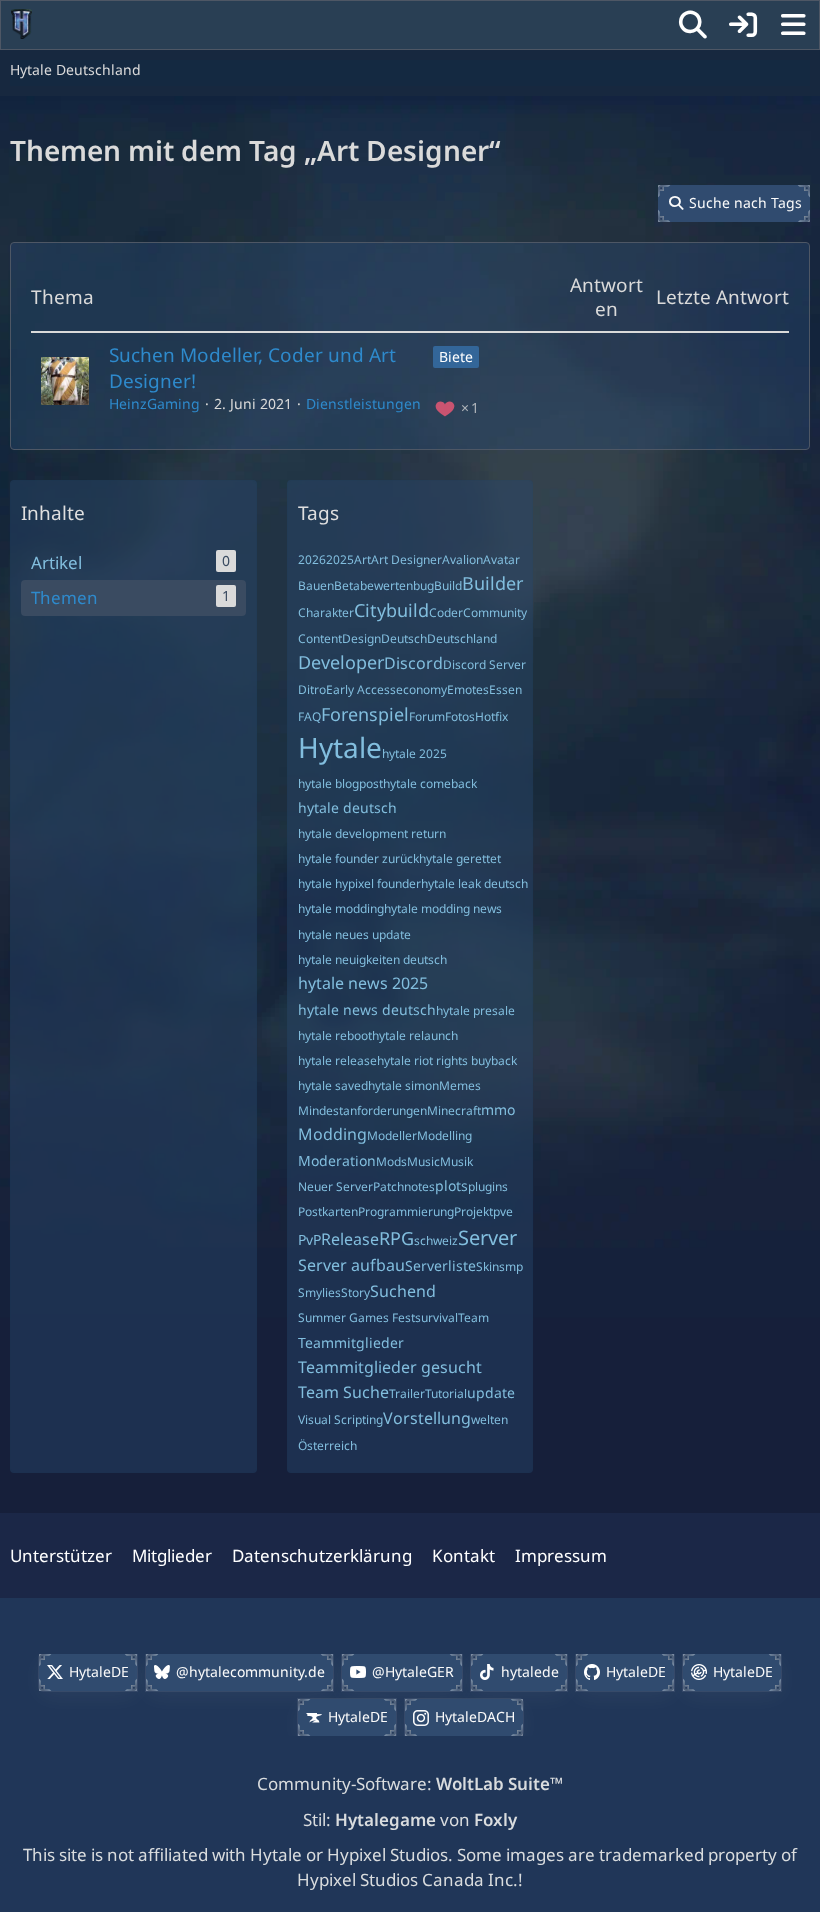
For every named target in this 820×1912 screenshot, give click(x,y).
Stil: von (410, 1819)
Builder (492, 583)
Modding (332, 1134)
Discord (413, 663)
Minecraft (454, 1110)
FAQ (309, 716)
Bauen (316, 585)
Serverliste (440, 1265)
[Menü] (793, 25)
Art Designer (406, 559)
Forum (427, 716)
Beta (347, 585)
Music (423, 1161)
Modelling (444, 1135)
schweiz (436, 1240)
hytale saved (333, 1085)
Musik (456, 1161)
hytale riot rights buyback (447, 1060)
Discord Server (484, 664)
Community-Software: (410, 1783)
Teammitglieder (351, 1342)
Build (448, 585)
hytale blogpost (340, 783)
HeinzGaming (154, 403)
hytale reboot (335, 1035)
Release (350, 1239)
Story (355, 1292)
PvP (309, 1239)
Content (320, 638)
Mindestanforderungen (362, 1110)
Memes (460, 1085)
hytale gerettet (460, 858)
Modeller (392, 1135)
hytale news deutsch (367, 1009)
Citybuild (391, 610)
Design (361, 638)
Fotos (460, 716)
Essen (505, 689)
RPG (396, 1238)
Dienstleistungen (363, 403)
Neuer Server (335, 1186)
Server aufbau (351, 1265)
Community (495, 612)
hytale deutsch (347, 807)
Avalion (462, 559)
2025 (340, 559)
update (491, 1392)
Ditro (312, 689)
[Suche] (693, 25)
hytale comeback (430, 783)
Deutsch (404, 638)
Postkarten (328, 1211)
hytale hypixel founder (359, 883)
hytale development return (372, 833)
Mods (391, 1161)
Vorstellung (427, 1418)
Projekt (473, 1211)
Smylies (319, 1292)
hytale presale (475, 1010)
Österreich (327, 1445)
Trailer (407, 1393)
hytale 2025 (414, 753)
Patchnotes (404, 1186)
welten (489, 1419)
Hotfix (491, 716)
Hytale (340, 747)
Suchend (403, 1291)
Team (473, 1317)
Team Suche (343, 1392)
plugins (488, 1186)
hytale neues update (354, 934)
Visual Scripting (340, 1419)
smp (511, 1266)
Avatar (501, 559)
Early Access (361, 689)
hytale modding (341, 908)
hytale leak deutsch (474, 883)
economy (421, 689)
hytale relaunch (415, 1035)
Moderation (337, 1160)
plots (451, 1185)
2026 (312, 559)
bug (423, 585)
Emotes (468, 689)
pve (503, 1211)
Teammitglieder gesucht (390, 1367)
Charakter (326, 612)
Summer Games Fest (356, 1317)
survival (436, 1317)
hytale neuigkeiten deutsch (372, 959)
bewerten (386, 585)
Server (487, 1237)
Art (362, 559)
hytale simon (403, 1085)
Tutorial (446, 1393)
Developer (341, 662)
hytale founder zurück (358, 858)
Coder (446, 612)
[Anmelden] (743, 25)
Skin (487, 1266)
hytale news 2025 (363, 983)
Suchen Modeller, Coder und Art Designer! (252, 367)
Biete (456, 356)
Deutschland (462, 638)
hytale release (337, 1060)
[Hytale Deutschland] (21, 24)
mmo (498, 1109)
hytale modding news (443, 908)
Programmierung (406, 1211)
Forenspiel (365, 714)
